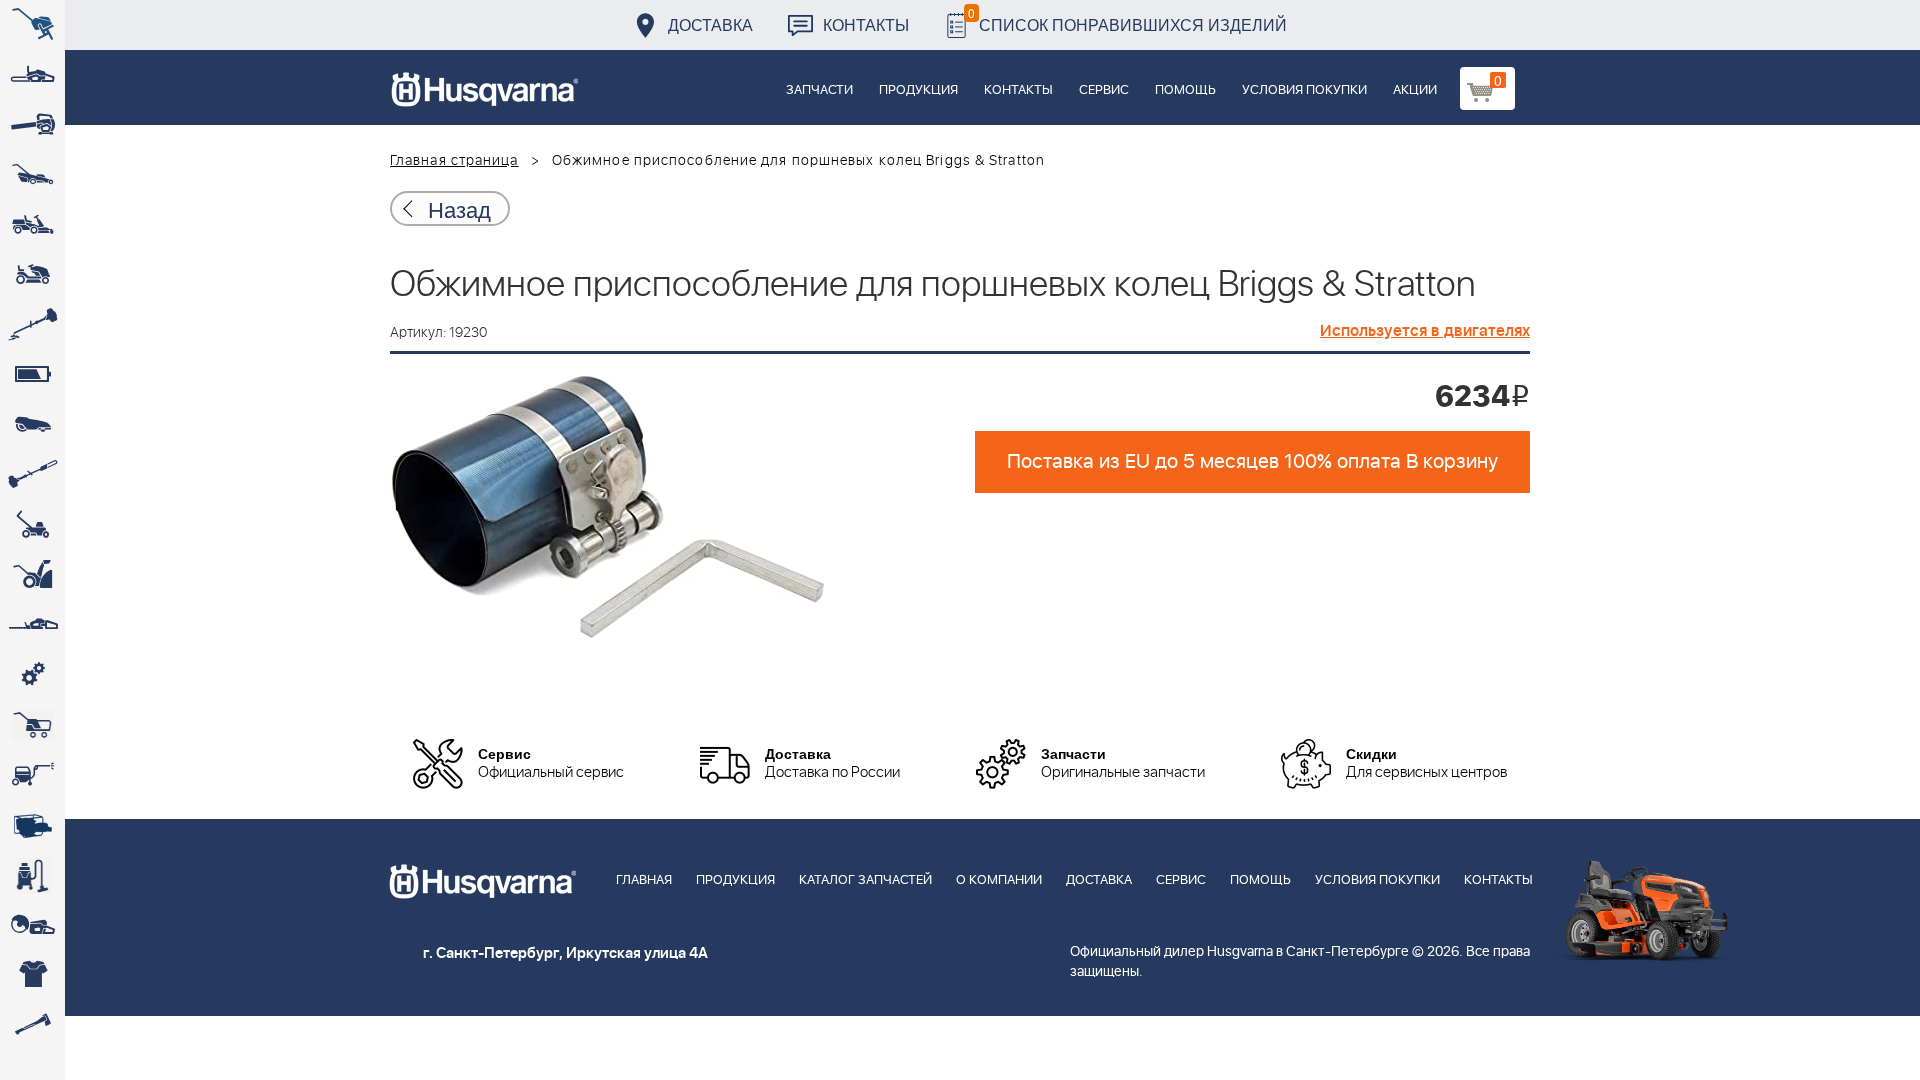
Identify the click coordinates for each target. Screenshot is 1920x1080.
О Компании (999, 880)
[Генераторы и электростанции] (32, 725)
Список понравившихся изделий (1127, 19)
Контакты (866, 24)
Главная (644, 880)
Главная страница (454, 161)
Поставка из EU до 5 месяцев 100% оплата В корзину (1252, 462)
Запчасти (819, 90)
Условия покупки (1304, 90)
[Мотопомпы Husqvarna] (32, 825)
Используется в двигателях (1425, 331)
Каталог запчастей (865, 880)
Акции (1415, 90)
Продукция (918, 90)
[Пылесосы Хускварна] (32, 875)
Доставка (710, 24)
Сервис (1104, 90)
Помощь (1185, 90)
